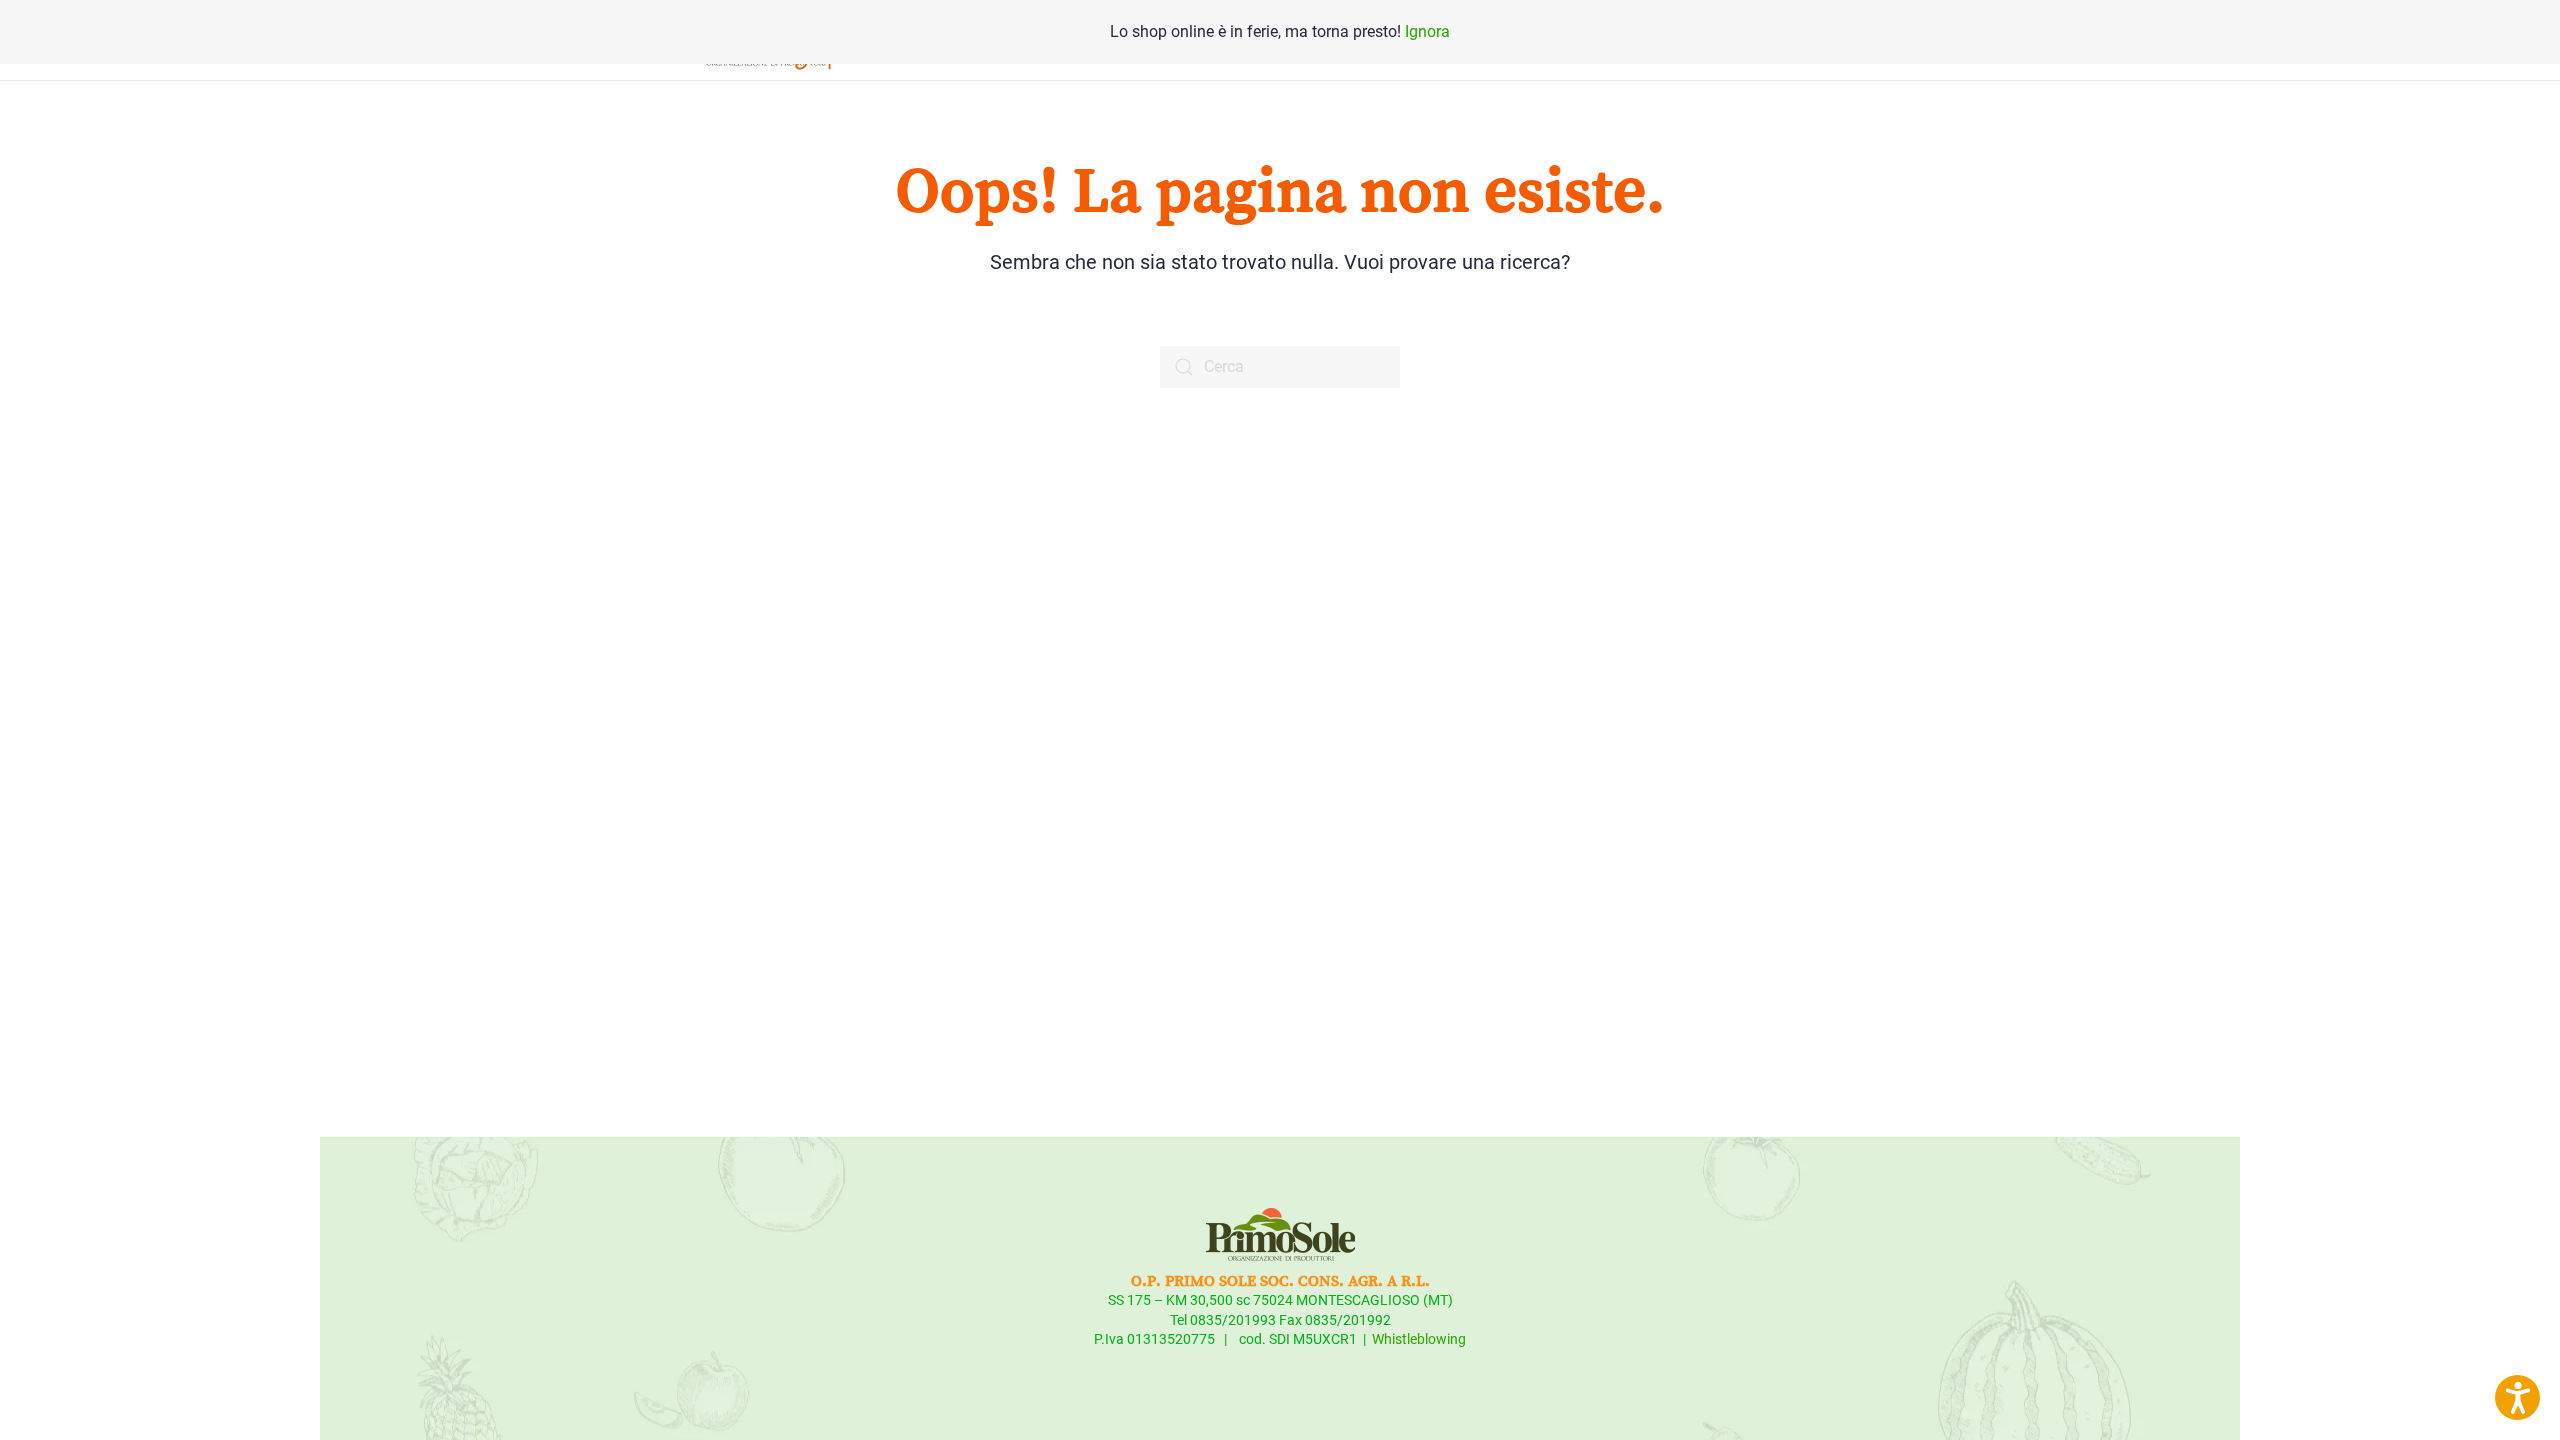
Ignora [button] (1427, 31)
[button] (2517, 1397)
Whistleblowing (1419, 1339)
